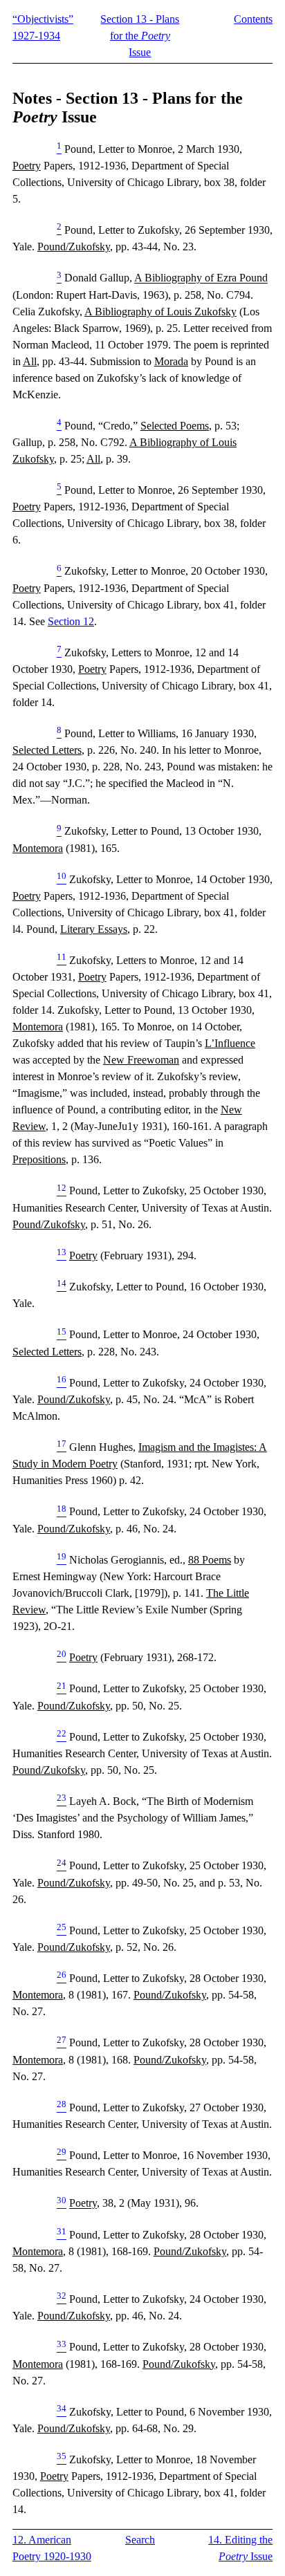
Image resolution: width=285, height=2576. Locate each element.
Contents (253, 19)
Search (140, 2540)
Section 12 (71, 621)
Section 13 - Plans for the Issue (140, 36)
